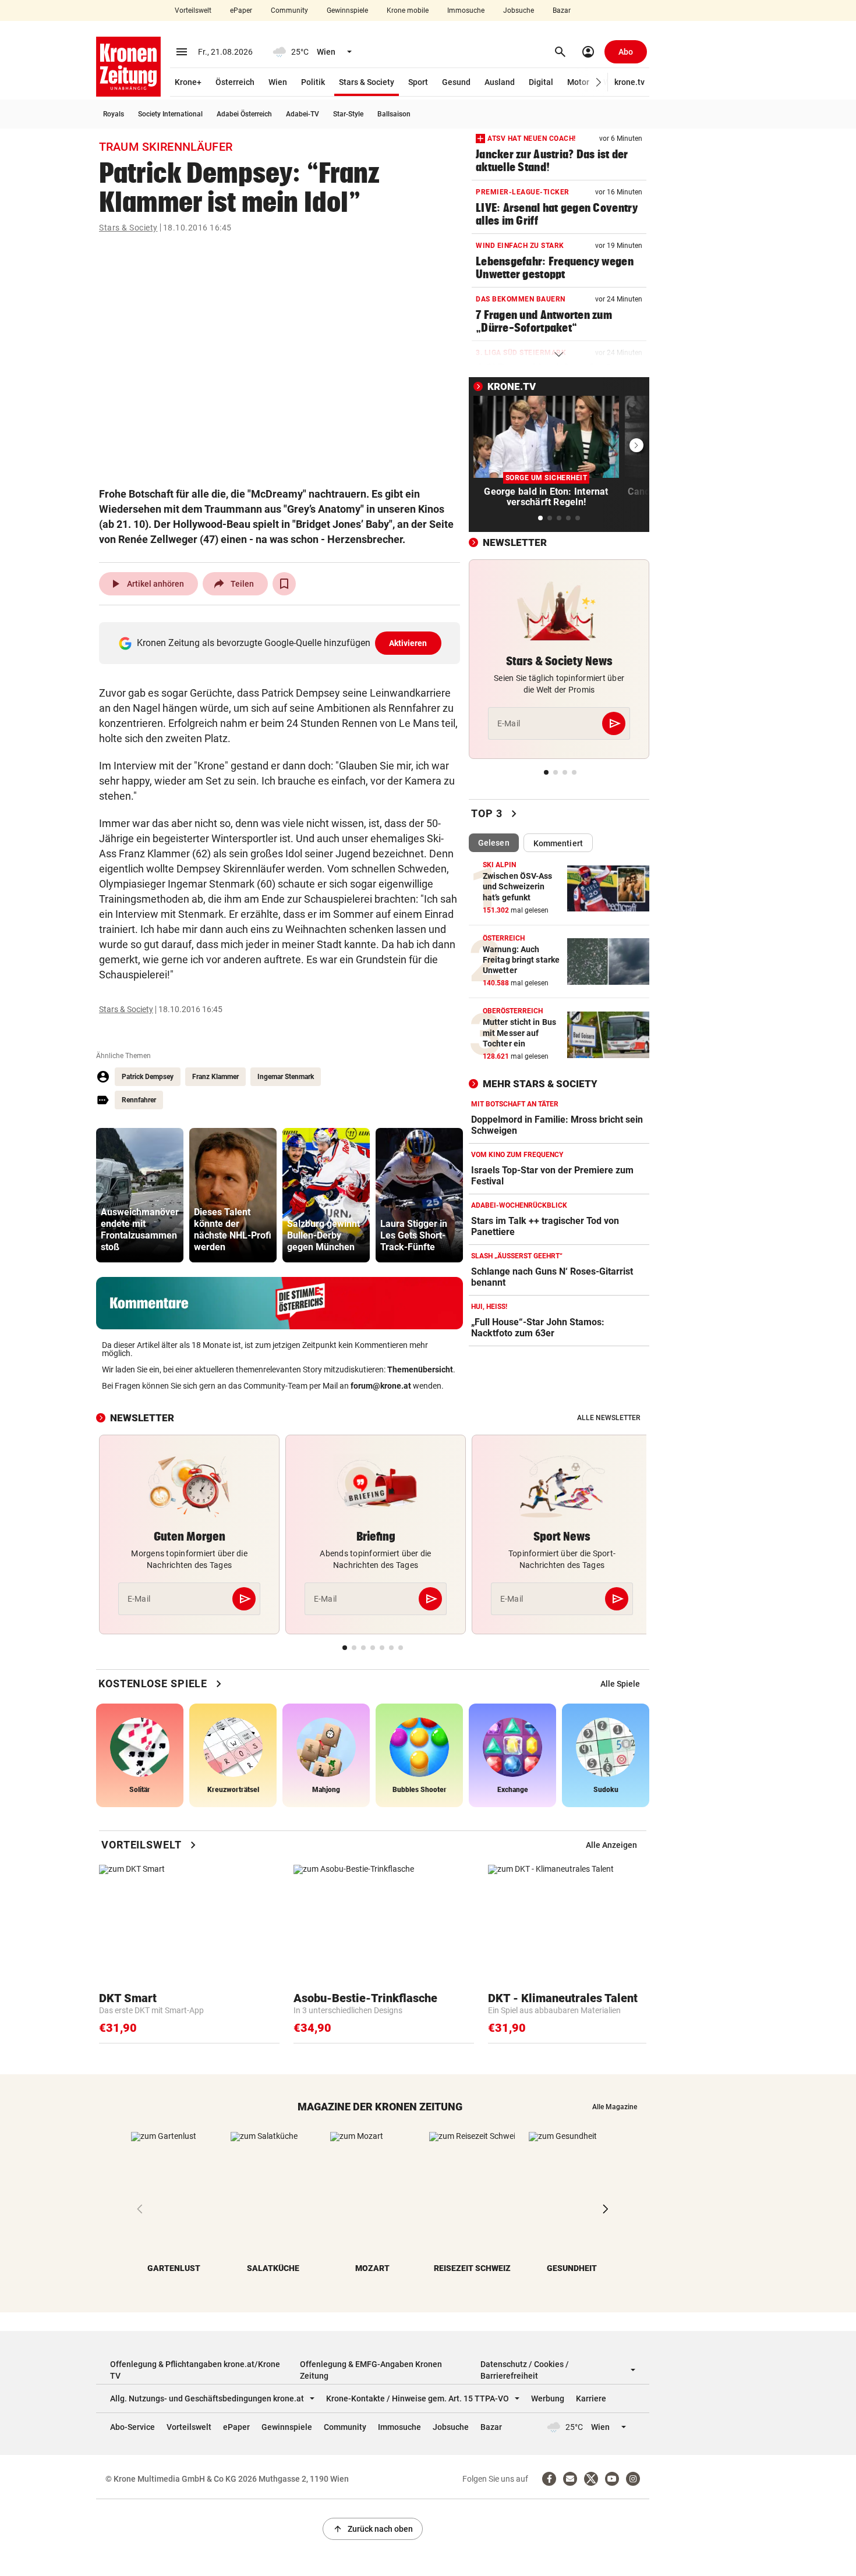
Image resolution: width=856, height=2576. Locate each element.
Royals (114, 114)
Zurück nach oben (373, 2529)
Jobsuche (519, 10)
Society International (170, 114)
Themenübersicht (420, 1369)
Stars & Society (367, 82)
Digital (541, 82)
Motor (578, 82)
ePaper (241, 10)
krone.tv (629, 82)
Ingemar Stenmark (286, 1077)
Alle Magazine (615, 2107)
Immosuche (466, 10)
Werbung (548, 2398)
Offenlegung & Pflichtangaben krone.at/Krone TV (195, 2370)
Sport (418, 82)
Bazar (562, 10)
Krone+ (188, 82)
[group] (140, 1195)
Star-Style (348, 114)
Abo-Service (132, 2427)
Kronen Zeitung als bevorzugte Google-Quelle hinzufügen (282, 643)
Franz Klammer (215, 1077)
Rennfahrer (139, 1100)
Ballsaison (394, 114)
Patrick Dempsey (148, 1077)
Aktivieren (408, 643)
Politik (313, 82)
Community (289, 10)
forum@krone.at (381, 1386)
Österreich (235, 82)
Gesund (456, 82)
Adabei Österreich (244, 114)
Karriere (591, 2398)
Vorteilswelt (193, 10)
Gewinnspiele (347, 10)
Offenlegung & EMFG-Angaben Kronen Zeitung (371, 2370)
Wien (278, 82)
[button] (599, 82)
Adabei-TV (303, 114)
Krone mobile (408, 10)
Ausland (500, 82)
